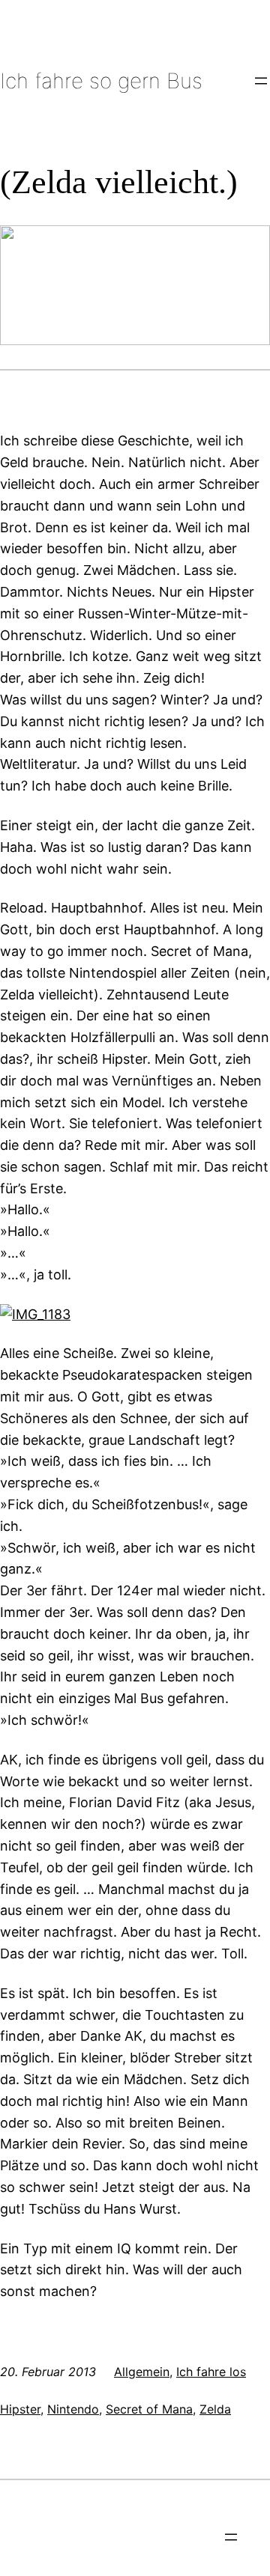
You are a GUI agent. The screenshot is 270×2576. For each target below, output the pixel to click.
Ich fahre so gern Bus (101, 81)
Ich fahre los (211, 2372)
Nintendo (73, 2409)
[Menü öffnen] (261, 81)
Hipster (20, 2409)
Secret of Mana (149, 2409)
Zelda (215, 2409)
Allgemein (142, 2372)
